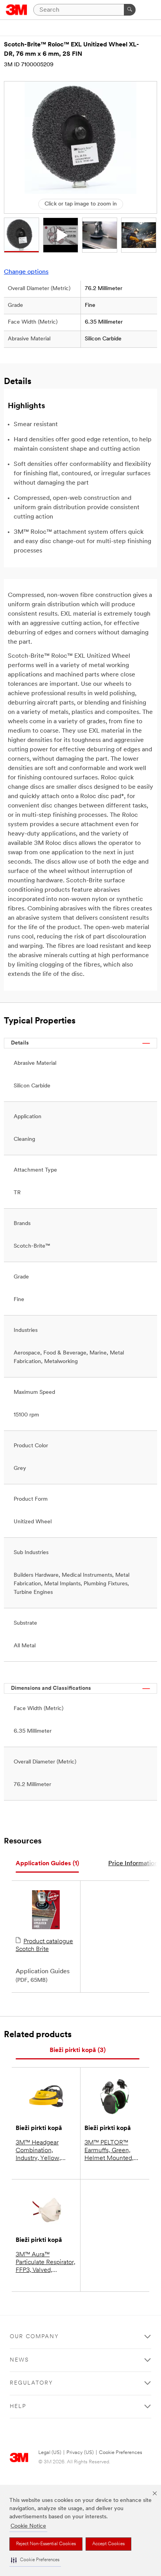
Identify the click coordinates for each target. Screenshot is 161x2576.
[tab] (47, 1864)
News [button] (19, 2360)
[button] (35, 2560)
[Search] (130, 10)
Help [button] (18, 2407)
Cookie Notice (28, 2526)
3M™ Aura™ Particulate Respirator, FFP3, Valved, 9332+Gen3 (46, 2263)
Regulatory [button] (31, 2383)
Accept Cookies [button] (108, 2544)
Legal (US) (50, 2453)
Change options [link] (26, 272)
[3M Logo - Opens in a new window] (17, 10)
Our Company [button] (34, 2337)
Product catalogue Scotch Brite (44, 1946)
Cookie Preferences (121, 2453)
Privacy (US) (80, 2453)
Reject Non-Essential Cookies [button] (46, 2544)
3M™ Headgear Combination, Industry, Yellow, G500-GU (38, 2151)
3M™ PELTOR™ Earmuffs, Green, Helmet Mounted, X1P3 (109, 2151)
